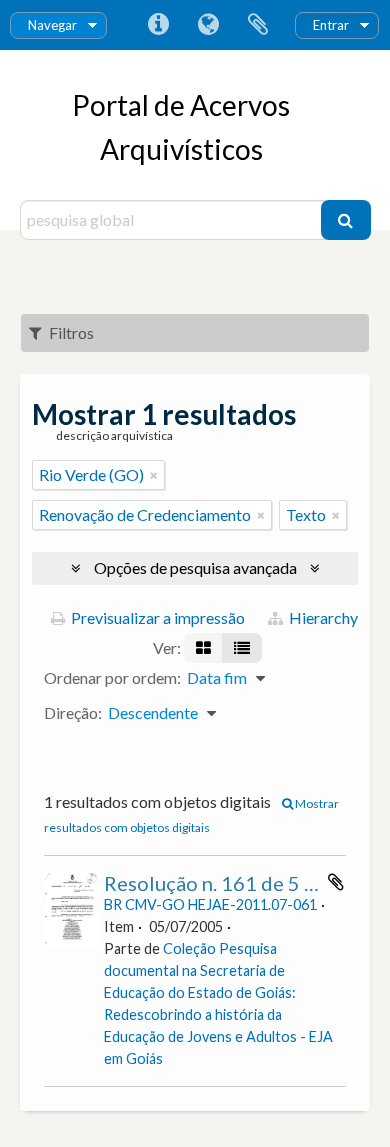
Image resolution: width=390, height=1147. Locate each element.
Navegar (52, 25)
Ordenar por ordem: (112, 677)
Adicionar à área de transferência (336, 882)
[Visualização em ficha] (203, 648)
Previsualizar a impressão (156, 617)
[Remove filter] (154, 475)
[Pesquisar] (346, 220)
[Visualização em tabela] (242, 648)
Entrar (331, 25)
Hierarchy (322, 617)
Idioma (208, 25)
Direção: (73, 712)
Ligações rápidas (158, 25)
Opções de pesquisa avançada (195, 567)
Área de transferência (258, 25)
